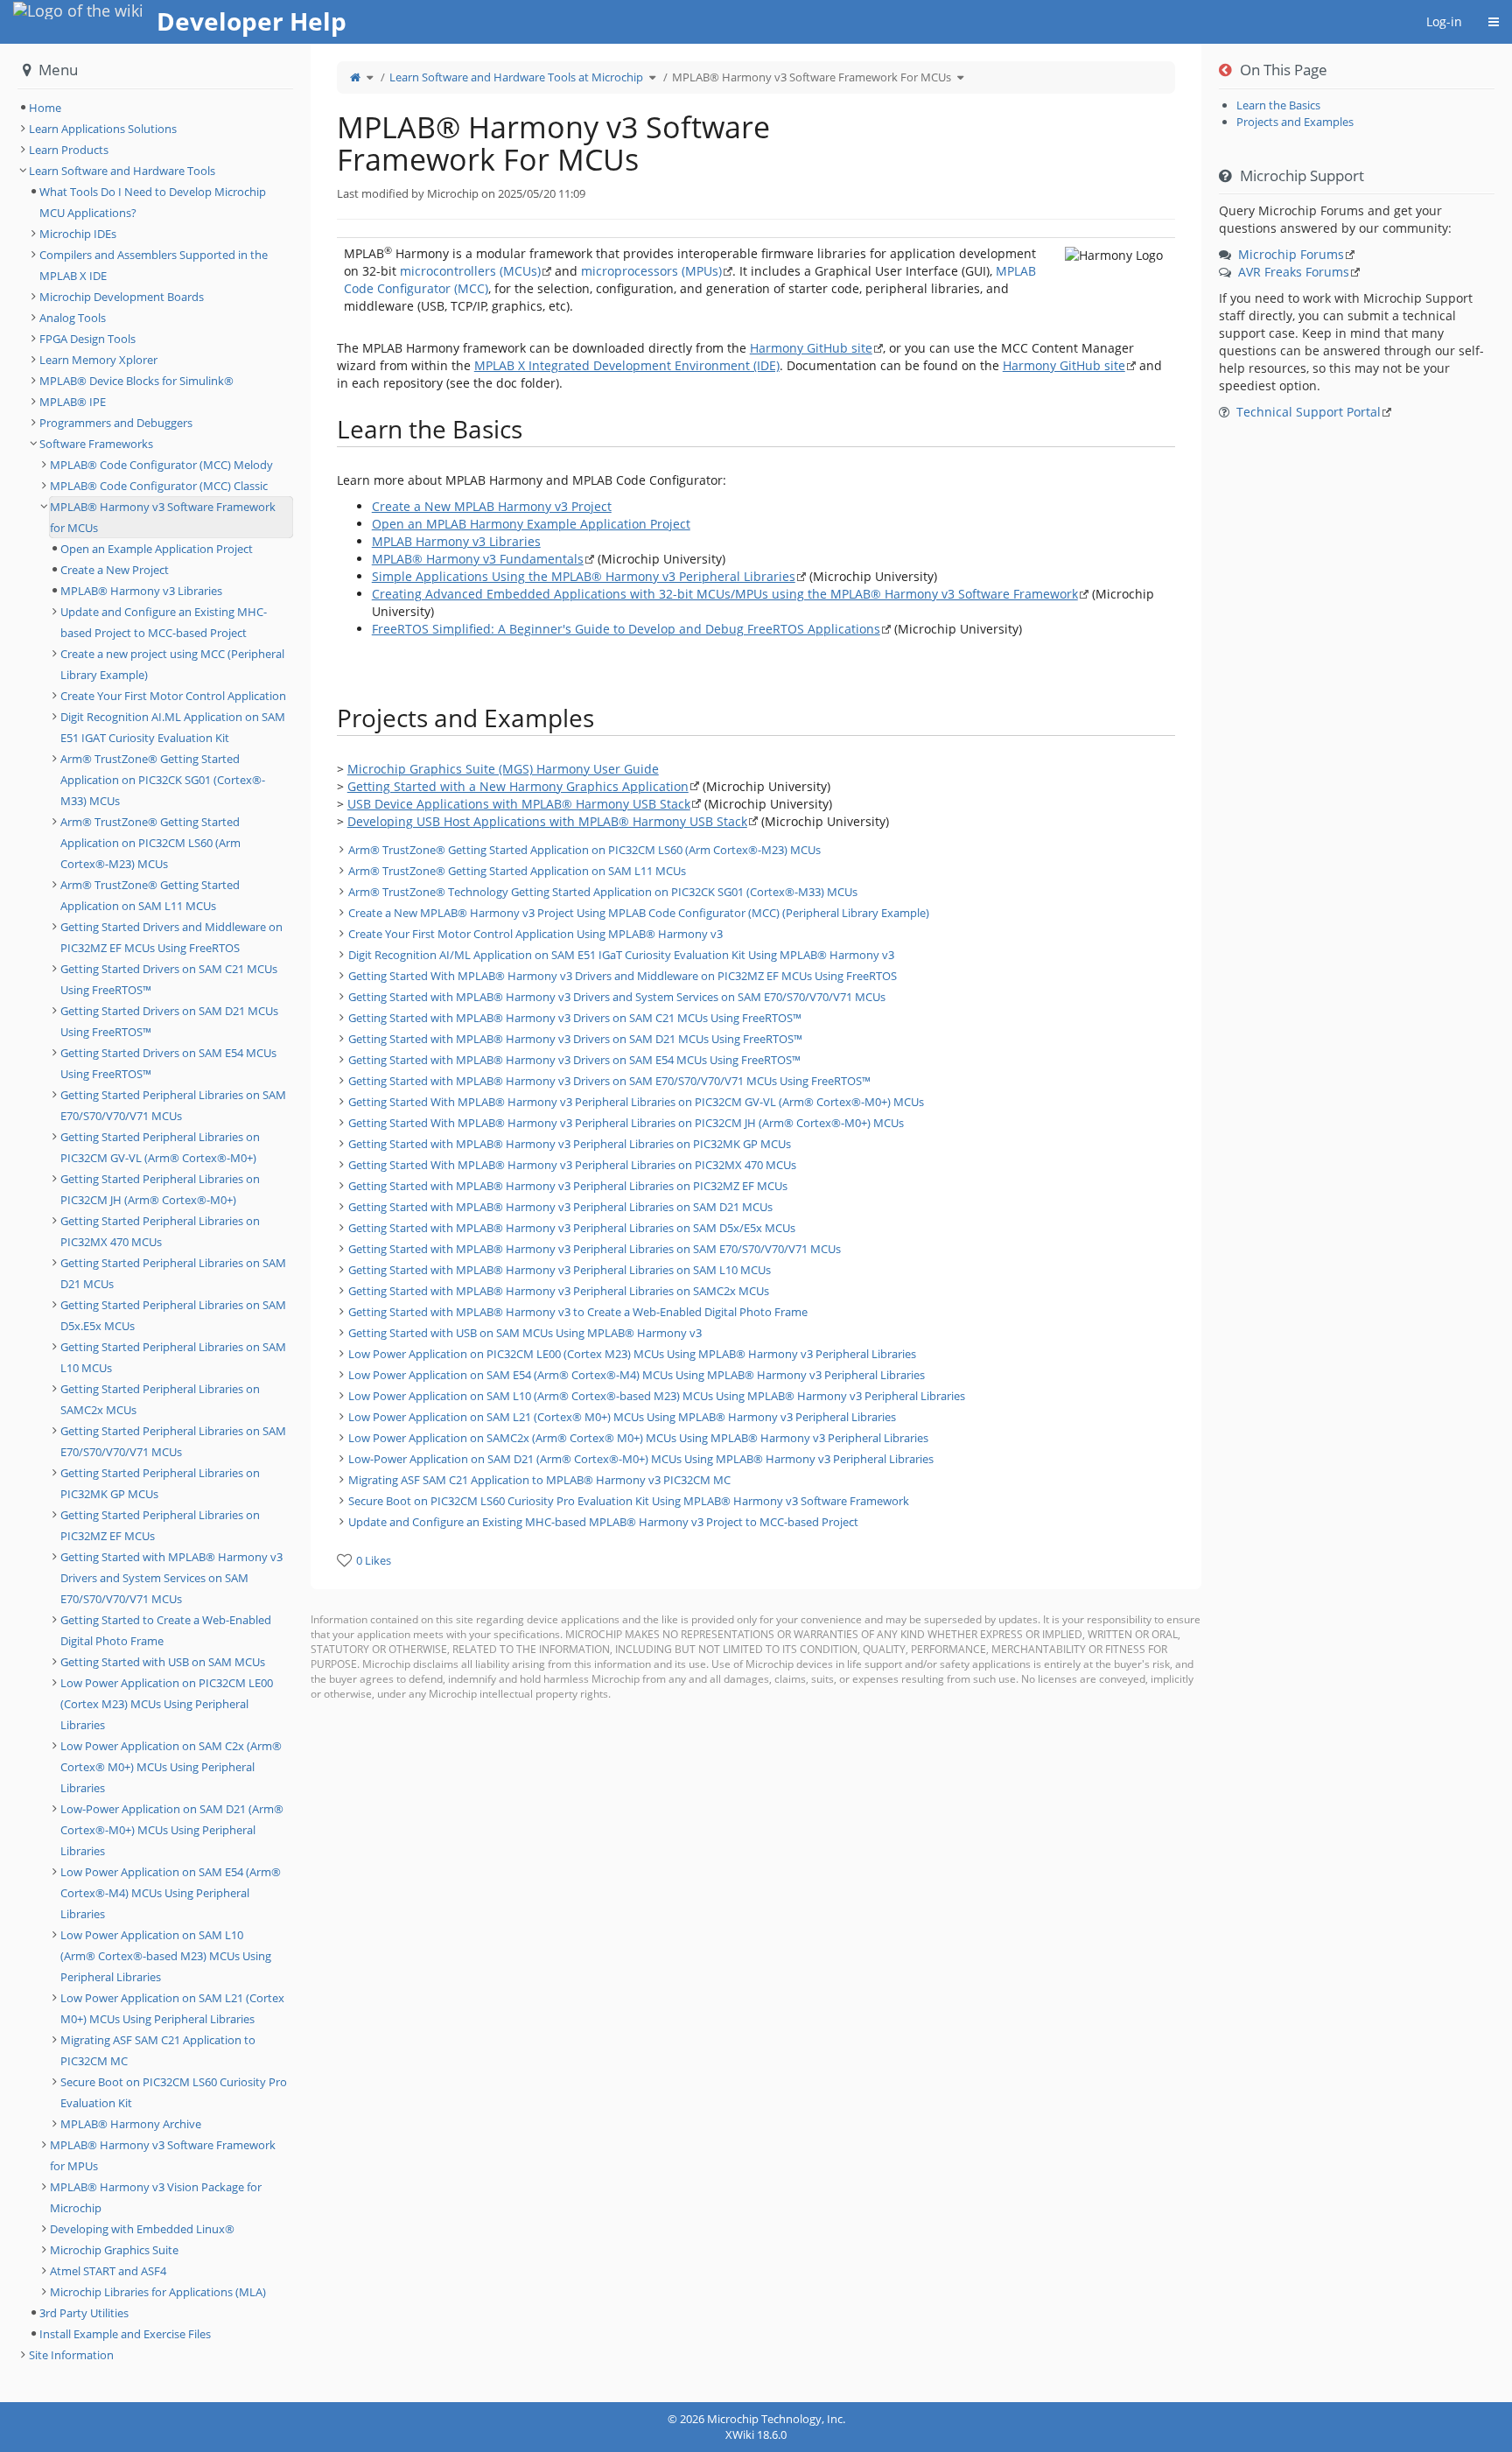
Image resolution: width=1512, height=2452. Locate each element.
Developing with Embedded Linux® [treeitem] (142, 2229)
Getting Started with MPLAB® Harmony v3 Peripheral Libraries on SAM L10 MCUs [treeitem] (560, 1270)
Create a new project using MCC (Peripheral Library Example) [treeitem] (172, 664)
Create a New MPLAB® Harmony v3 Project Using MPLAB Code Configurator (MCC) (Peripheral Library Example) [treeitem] (639, 913)
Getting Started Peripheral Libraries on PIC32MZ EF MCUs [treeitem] (160, 1525)
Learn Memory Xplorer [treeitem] (98, 360)
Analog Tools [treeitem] (73, 318)
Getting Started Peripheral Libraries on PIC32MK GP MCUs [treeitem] (160, 1483)
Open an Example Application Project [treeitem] (157, 549)
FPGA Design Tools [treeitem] (87, 339)
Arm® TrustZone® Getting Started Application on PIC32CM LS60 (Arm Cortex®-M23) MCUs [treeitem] (584, 850)
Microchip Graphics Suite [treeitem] (114, 2250)
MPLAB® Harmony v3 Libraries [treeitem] (141, 591)
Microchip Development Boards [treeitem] (122, 297)
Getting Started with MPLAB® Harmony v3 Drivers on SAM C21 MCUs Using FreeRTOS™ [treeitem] (575, 1018)
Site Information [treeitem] (71, 2355)
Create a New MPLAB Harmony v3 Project (492, 506)
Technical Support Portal (1309, 412)
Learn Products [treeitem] (69, 150)
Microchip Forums (1291, 254)
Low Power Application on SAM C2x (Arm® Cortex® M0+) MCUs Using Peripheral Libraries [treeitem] (171, 1767)
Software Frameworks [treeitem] (96, 444)
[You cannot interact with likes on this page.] (344, 1560)
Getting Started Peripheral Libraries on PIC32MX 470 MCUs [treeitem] (160, 1231)
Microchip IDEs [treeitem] (78, 234)
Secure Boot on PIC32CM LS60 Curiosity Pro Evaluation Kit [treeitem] (174, 2092)
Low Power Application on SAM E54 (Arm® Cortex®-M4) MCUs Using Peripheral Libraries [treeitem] (171, 1893)
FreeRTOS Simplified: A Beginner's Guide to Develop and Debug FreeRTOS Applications (626, 629)
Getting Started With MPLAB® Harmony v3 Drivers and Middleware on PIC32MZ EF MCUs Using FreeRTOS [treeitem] (623, 976)
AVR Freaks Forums (1294, 272)
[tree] (756, 1186)
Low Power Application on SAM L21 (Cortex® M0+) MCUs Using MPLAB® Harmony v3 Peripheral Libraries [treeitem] (622, 1417)
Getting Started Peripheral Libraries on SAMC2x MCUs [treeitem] (160, 1399)
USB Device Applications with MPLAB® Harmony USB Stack (519, 804)
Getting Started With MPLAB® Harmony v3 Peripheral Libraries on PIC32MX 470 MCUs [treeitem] (572, 1165)
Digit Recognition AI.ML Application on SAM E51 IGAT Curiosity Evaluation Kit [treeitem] (173, 727)
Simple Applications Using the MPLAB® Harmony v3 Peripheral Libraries (584, 576)
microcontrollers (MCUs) (470, 271)
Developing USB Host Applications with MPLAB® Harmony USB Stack (547, 821)
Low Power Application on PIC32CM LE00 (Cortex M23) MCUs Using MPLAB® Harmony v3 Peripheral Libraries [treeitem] (632, 1354)
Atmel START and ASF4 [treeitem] (108, 2271)
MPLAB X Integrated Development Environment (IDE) (627, 365)
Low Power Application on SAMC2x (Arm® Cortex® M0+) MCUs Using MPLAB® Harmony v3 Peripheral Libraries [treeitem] (638, 1438)
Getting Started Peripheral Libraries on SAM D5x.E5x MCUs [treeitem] (173, 1315)
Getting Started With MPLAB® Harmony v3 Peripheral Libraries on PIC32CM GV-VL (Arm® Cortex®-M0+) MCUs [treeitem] (636, 1102)
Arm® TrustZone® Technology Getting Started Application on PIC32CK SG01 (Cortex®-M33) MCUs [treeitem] (603, 892)
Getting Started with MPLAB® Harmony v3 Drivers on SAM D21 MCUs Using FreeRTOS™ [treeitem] (575, 1039)
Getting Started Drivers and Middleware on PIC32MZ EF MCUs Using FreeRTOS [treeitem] (171, 937)
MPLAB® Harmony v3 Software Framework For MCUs (812, 77)
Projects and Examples (1295, 122)
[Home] (355, 77)
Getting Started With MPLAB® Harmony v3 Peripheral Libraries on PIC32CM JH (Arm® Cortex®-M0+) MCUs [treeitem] (626, 1123)
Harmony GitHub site (811, 348)
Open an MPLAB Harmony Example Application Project (531, 524)
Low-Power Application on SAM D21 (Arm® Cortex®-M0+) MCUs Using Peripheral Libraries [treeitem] (172, 1830)
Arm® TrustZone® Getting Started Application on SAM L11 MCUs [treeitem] (517, 871)
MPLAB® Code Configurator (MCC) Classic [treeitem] (159, 486)
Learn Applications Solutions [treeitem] (103, 129)
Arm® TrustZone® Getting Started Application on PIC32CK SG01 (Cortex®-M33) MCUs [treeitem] (163, 780)
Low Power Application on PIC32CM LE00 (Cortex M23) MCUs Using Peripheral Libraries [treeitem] (167, 1704)
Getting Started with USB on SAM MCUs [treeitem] (163, 1662)
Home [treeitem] (45, 108)
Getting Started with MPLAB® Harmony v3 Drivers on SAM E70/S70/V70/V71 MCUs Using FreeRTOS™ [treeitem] (609, 1081)
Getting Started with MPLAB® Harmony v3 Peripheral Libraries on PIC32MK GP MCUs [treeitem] (570, 1144)
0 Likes (374, 1560)
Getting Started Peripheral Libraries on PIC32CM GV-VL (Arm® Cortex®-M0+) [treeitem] (160, 1147)
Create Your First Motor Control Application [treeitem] (173, 696)
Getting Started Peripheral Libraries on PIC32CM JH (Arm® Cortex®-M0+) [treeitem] (160, 1189)
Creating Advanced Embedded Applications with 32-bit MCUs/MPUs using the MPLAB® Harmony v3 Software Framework (725, 594)
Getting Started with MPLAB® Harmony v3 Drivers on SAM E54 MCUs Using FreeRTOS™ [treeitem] (574, 1060)
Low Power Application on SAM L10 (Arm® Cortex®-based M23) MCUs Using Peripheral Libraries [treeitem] (166, 1956)
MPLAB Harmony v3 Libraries (456, 541)
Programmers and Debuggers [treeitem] (116, 423)
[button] (297, 1223)
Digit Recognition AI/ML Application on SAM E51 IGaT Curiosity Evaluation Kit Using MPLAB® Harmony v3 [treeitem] (621, 955)
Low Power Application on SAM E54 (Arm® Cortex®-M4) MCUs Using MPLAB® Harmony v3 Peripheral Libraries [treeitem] (637, 1375)
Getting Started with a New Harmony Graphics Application (518, 786)
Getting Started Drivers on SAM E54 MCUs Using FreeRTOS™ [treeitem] (168, 1063)
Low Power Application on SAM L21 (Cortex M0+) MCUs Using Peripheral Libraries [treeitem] (172, 2008)
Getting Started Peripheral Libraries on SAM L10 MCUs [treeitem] (173, 1357)
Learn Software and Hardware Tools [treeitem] (122, 171)
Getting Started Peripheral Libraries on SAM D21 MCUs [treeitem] (173, 1273)
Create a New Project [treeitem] (115, 570)
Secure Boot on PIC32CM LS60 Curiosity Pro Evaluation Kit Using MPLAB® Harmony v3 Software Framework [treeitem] (629, 1501)
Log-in (1444, 21)
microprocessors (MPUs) (651, 271)
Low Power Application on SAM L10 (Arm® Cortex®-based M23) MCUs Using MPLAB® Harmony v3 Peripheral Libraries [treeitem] (657, 1396)
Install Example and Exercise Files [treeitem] (125, 2334)
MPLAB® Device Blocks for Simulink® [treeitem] (136, 381)
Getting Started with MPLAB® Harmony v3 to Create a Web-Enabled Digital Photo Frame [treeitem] (578, 1312)
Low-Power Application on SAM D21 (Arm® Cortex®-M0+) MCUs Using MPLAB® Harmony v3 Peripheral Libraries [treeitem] (641, 1459)
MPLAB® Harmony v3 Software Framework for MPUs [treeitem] (163, 2155)
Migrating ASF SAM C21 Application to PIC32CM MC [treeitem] (158, 2050)
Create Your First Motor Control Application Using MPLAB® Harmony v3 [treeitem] (535, 934)
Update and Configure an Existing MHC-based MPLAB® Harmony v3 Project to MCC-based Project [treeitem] (603, 1522)
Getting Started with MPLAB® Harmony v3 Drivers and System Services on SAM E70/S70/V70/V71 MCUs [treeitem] (617, 997)
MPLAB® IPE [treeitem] (73, 402)
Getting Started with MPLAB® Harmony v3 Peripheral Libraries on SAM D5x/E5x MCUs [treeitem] (572, 1228)
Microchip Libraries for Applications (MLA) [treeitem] (158, 2292)
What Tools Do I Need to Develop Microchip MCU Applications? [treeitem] (153, 202)
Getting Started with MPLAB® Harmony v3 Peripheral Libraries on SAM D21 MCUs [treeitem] (560, 1207)
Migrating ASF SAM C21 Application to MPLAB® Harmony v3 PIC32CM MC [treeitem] (539, 1480)
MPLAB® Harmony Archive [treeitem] (131, 2124)
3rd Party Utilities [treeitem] (84, 2313)
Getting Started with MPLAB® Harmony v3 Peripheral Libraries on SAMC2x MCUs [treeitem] (559, 1291)
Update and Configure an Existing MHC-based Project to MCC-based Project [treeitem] (164, 622)
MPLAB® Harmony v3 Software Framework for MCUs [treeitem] (163, 517)
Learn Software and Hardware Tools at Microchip (516, 77)
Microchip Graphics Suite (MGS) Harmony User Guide (503, 769)
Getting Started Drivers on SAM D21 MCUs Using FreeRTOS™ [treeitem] (169, 1021)
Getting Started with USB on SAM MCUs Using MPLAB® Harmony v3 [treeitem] (525, 1333)
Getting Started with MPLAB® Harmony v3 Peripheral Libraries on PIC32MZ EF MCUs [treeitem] (568, 1186)
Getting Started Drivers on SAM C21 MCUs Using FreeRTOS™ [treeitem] (169, 979)
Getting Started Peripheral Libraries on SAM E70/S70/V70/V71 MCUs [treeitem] (173, 1105)
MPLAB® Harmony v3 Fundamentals (478, 559)
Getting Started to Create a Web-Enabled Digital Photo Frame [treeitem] (166, 1630)
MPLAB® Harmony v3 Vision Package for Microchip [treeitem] (156, 2197)
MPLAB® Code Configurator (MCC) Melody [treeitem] (161, 465)
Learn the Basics (1278, 105)
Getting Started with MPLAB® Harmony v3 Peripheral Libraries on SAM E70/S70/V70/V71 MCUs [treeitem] (595, 1249)
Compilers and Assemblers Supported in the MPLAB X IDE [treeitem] (154, 265)
